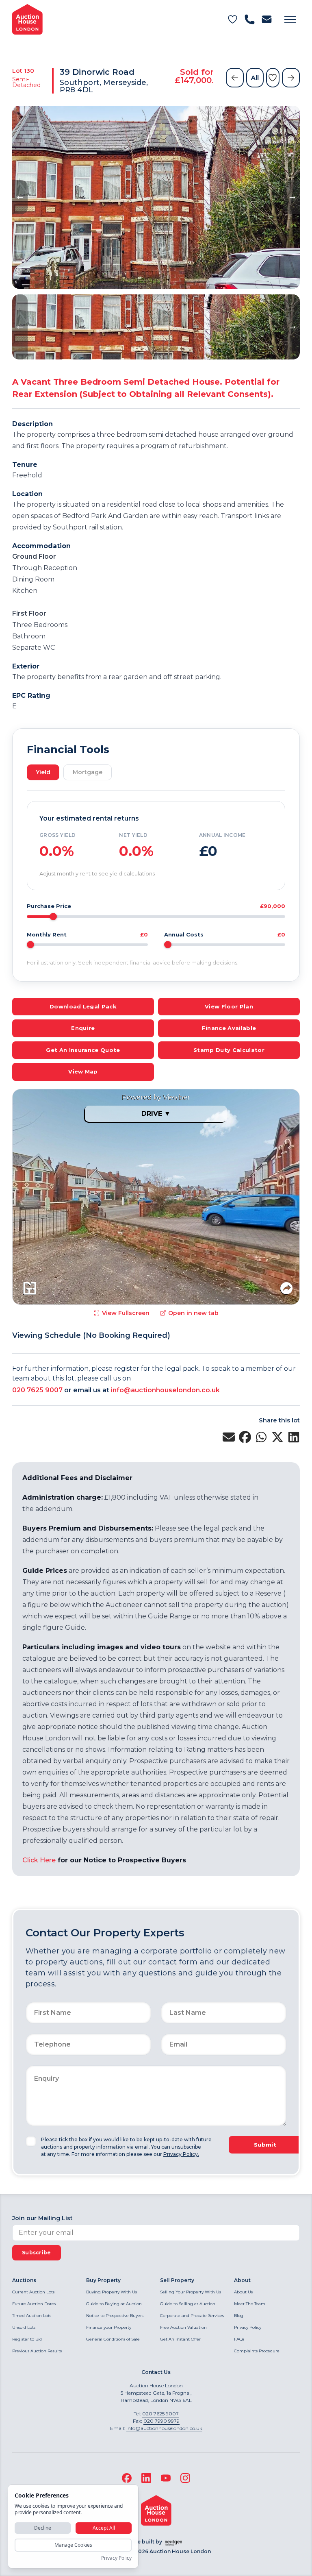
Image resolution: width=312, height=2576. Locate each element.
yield (43, 772)
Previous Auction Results (37, 2351)
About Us (243, 2292)
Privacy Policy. (181, 2154)
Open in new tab (193, 1313)
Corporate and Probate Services (192, 2316)
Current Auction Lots (33, 2292)
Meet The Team (250, 2304)
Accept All (104, 2528)
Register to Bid (27, 2339)
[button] (290, 20)
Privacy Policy (248, 2327)
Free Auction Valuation (183, 2327)
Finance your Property (109, 2327)
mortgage (88, 772)
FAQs (239, 2339)
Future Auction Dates (34, 2304)
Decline (43, 2528)
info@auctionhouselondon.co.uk (165, 1390)
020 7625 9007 (37, 1390)
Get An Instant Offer (180, 2339)
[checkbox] (31, 2141)
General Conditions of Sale (113, 2339)
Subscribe (37, 2253)
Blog (239, 2316)
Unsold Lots (24, 2327)
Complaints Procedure (257, 2351)
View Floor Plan (229, 1006)
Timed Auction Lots (32, 2316)
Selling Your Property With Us (191, 2292)
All (255, 78)
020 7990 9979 (161, 2421)
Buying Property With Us (112, 2292)
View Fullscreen (126, 1313)
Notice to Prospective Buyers (115, 2316)
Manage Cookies (73, 2545)
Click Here (39, 1860)
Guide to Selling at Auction (188, 2304)
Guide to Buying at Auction (114, 2304)
